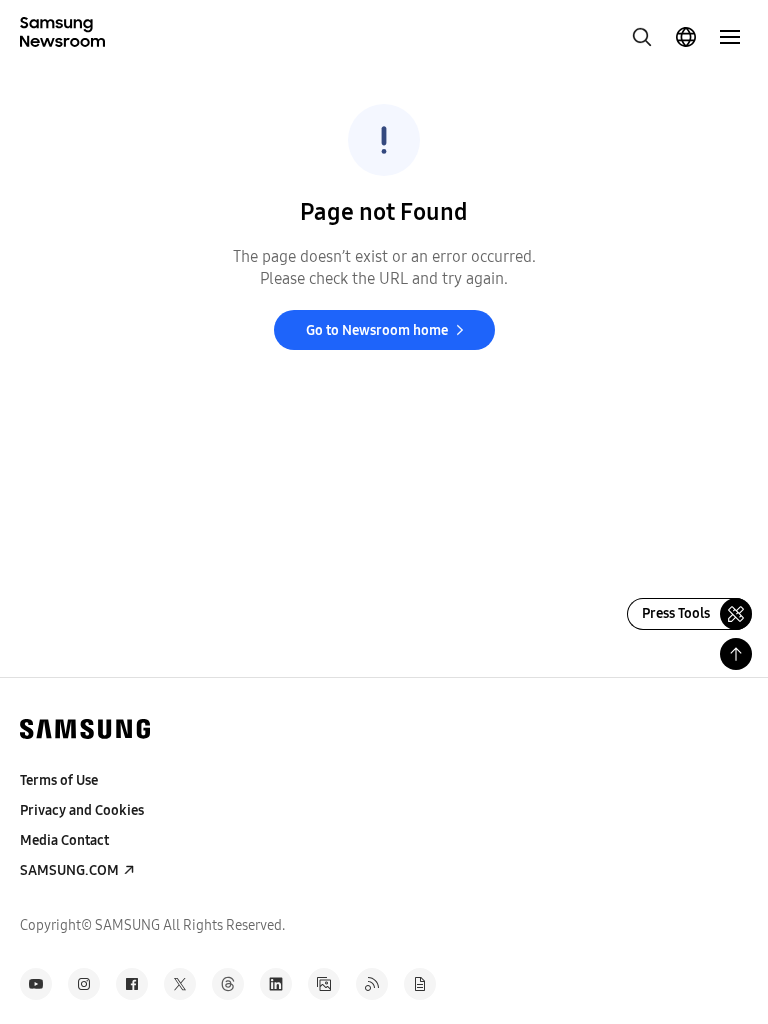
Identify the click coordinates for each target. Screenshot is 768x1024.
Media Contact (64, 840)
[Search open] (642, 37)
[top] (736, 654)
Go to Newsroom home (377, 330)
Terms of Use (59, 780)
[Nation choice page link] (686, 37)
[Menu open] (730, 37)
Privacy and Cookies (82, 810)
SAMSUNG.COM (69, 870)
